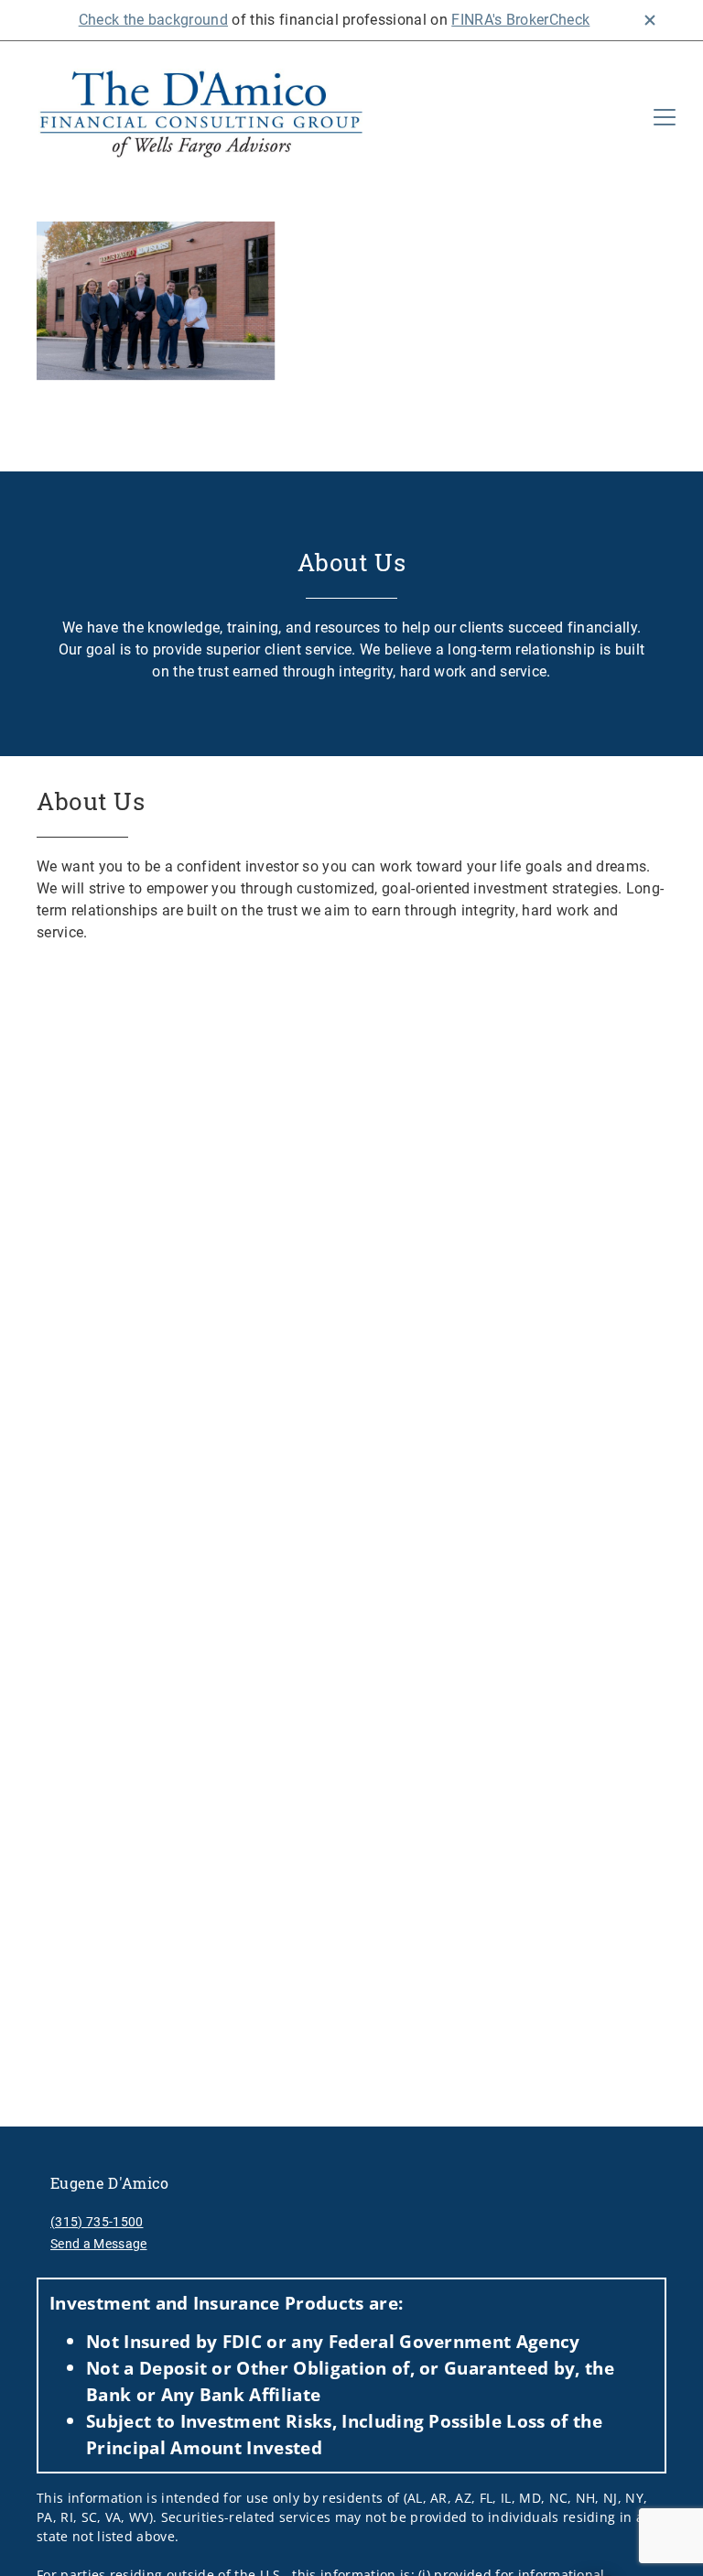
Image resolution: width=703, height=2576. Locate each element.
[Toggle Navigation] (665, 117)
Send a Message (98, 2244)
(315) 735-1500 (97, 2222)
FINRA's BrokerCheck (520, 20)
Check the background (153, 20)
